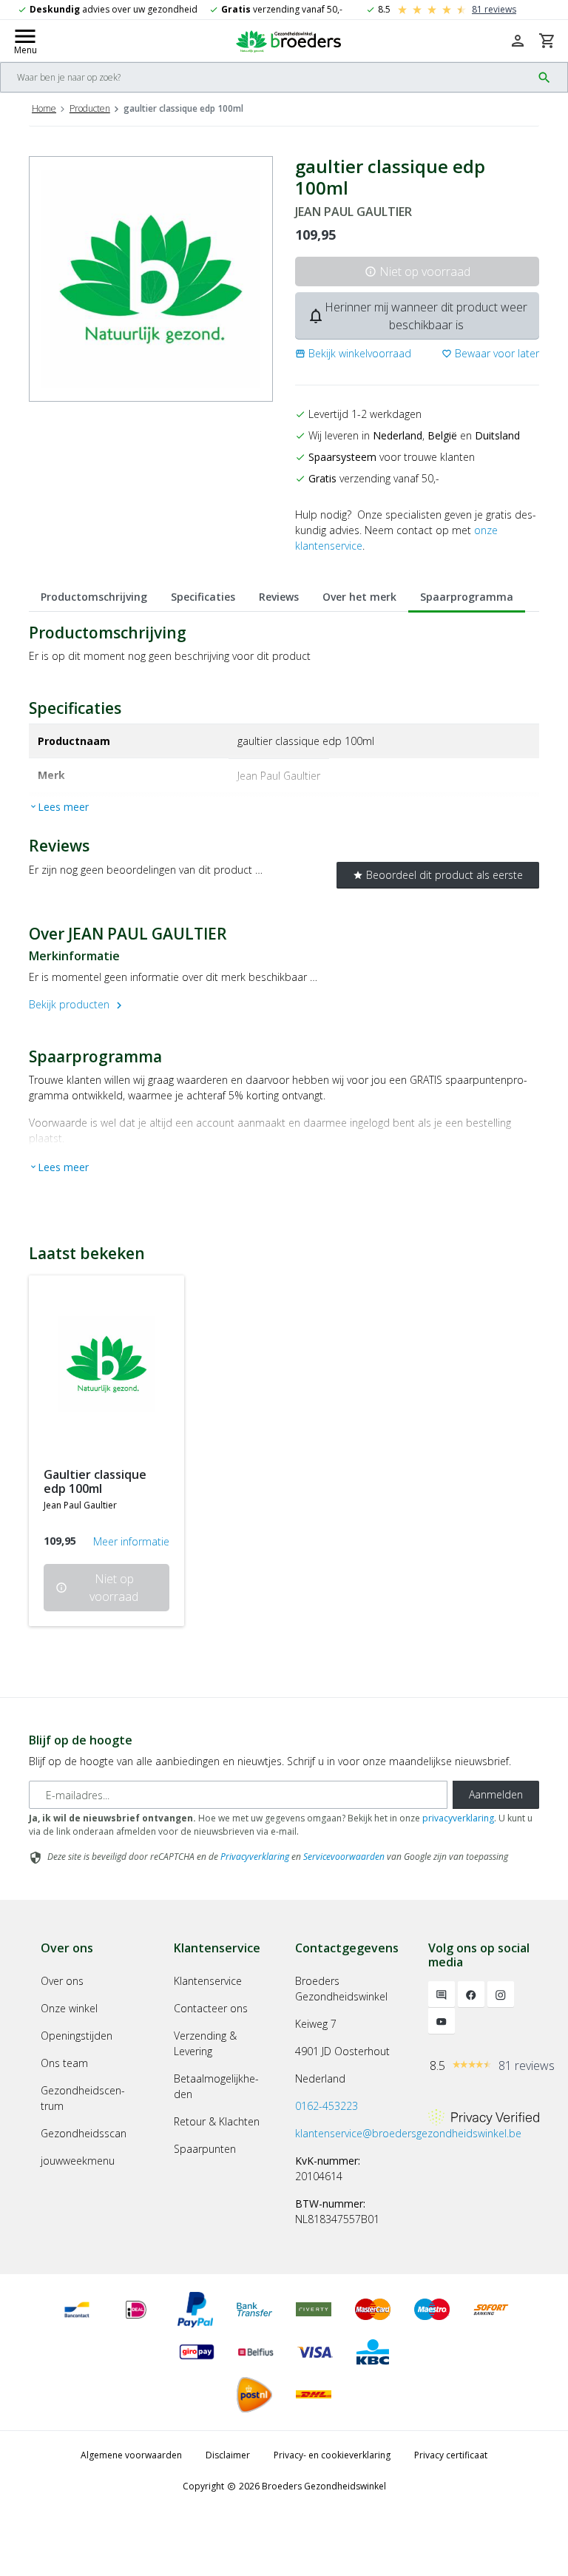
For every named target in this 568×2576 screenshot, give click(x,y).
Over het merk (359, 597)
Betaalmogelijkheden (216, 2086)
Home (44, 108)
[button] (353, 353)
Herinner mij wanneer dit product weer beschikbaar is (417, 316)
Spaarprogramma (467, 597)
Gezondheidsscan (84, 2133)
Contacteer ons (211, 2008)
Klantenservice (208, 1981)
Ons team (64, 2063)
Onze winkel (69, 2008)
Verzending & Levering (205, 2043)
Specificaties (203, 597)
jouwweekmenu (78, 2161)
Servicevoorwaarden (344, 1857)
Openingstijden (77, 2036)
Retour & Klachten (217, 2121)
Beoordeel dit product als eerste (438, 875)
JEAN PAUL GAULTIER (354, 212)
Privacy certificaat (451, 2455)
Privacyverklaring (255, 1857)
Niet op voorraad (417, 272)
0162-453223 (327, 2106)
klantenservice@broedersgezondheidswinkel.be (408, 2133)
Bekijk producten (77, 1004)
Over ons (62, 1981)
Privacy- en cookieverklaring (332, 2455)
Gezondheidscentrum (83, 2098)
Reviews (279, 597)
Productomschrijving (94, 597)
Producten (90, 108)
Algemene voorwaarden (131, 2455)
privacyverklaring (458, 1818)
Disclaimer (228, 2455)
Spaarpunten (205, 2149)
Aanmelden (496, 1794)
